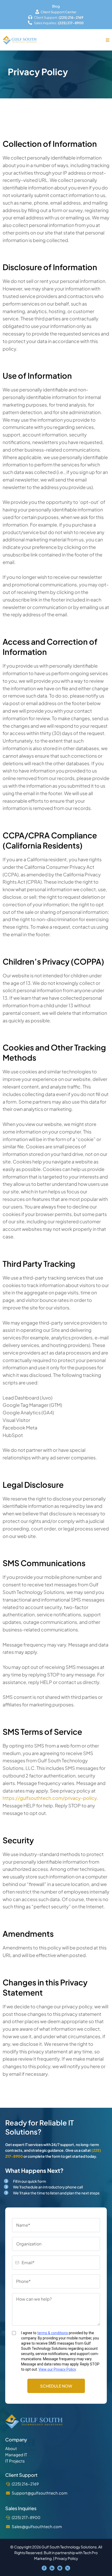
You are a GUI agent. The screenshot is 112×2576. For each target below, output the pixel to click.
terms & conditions (53, 2333)
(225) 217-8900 (26, 2517)
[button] (108, 40)
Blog (56, 6)
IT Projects (15, 2461)
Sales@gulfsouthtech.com (37, 2526)
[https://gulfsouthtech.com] (20, 40)
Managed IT (16, 2455)
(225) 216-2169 (25, 2484)
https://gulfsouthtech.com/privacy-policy (50, 1798)
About (11, 2448)
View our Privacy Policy (57, 2369)
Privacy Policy (66, 2558)
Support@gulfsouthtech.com (40, 2493)
